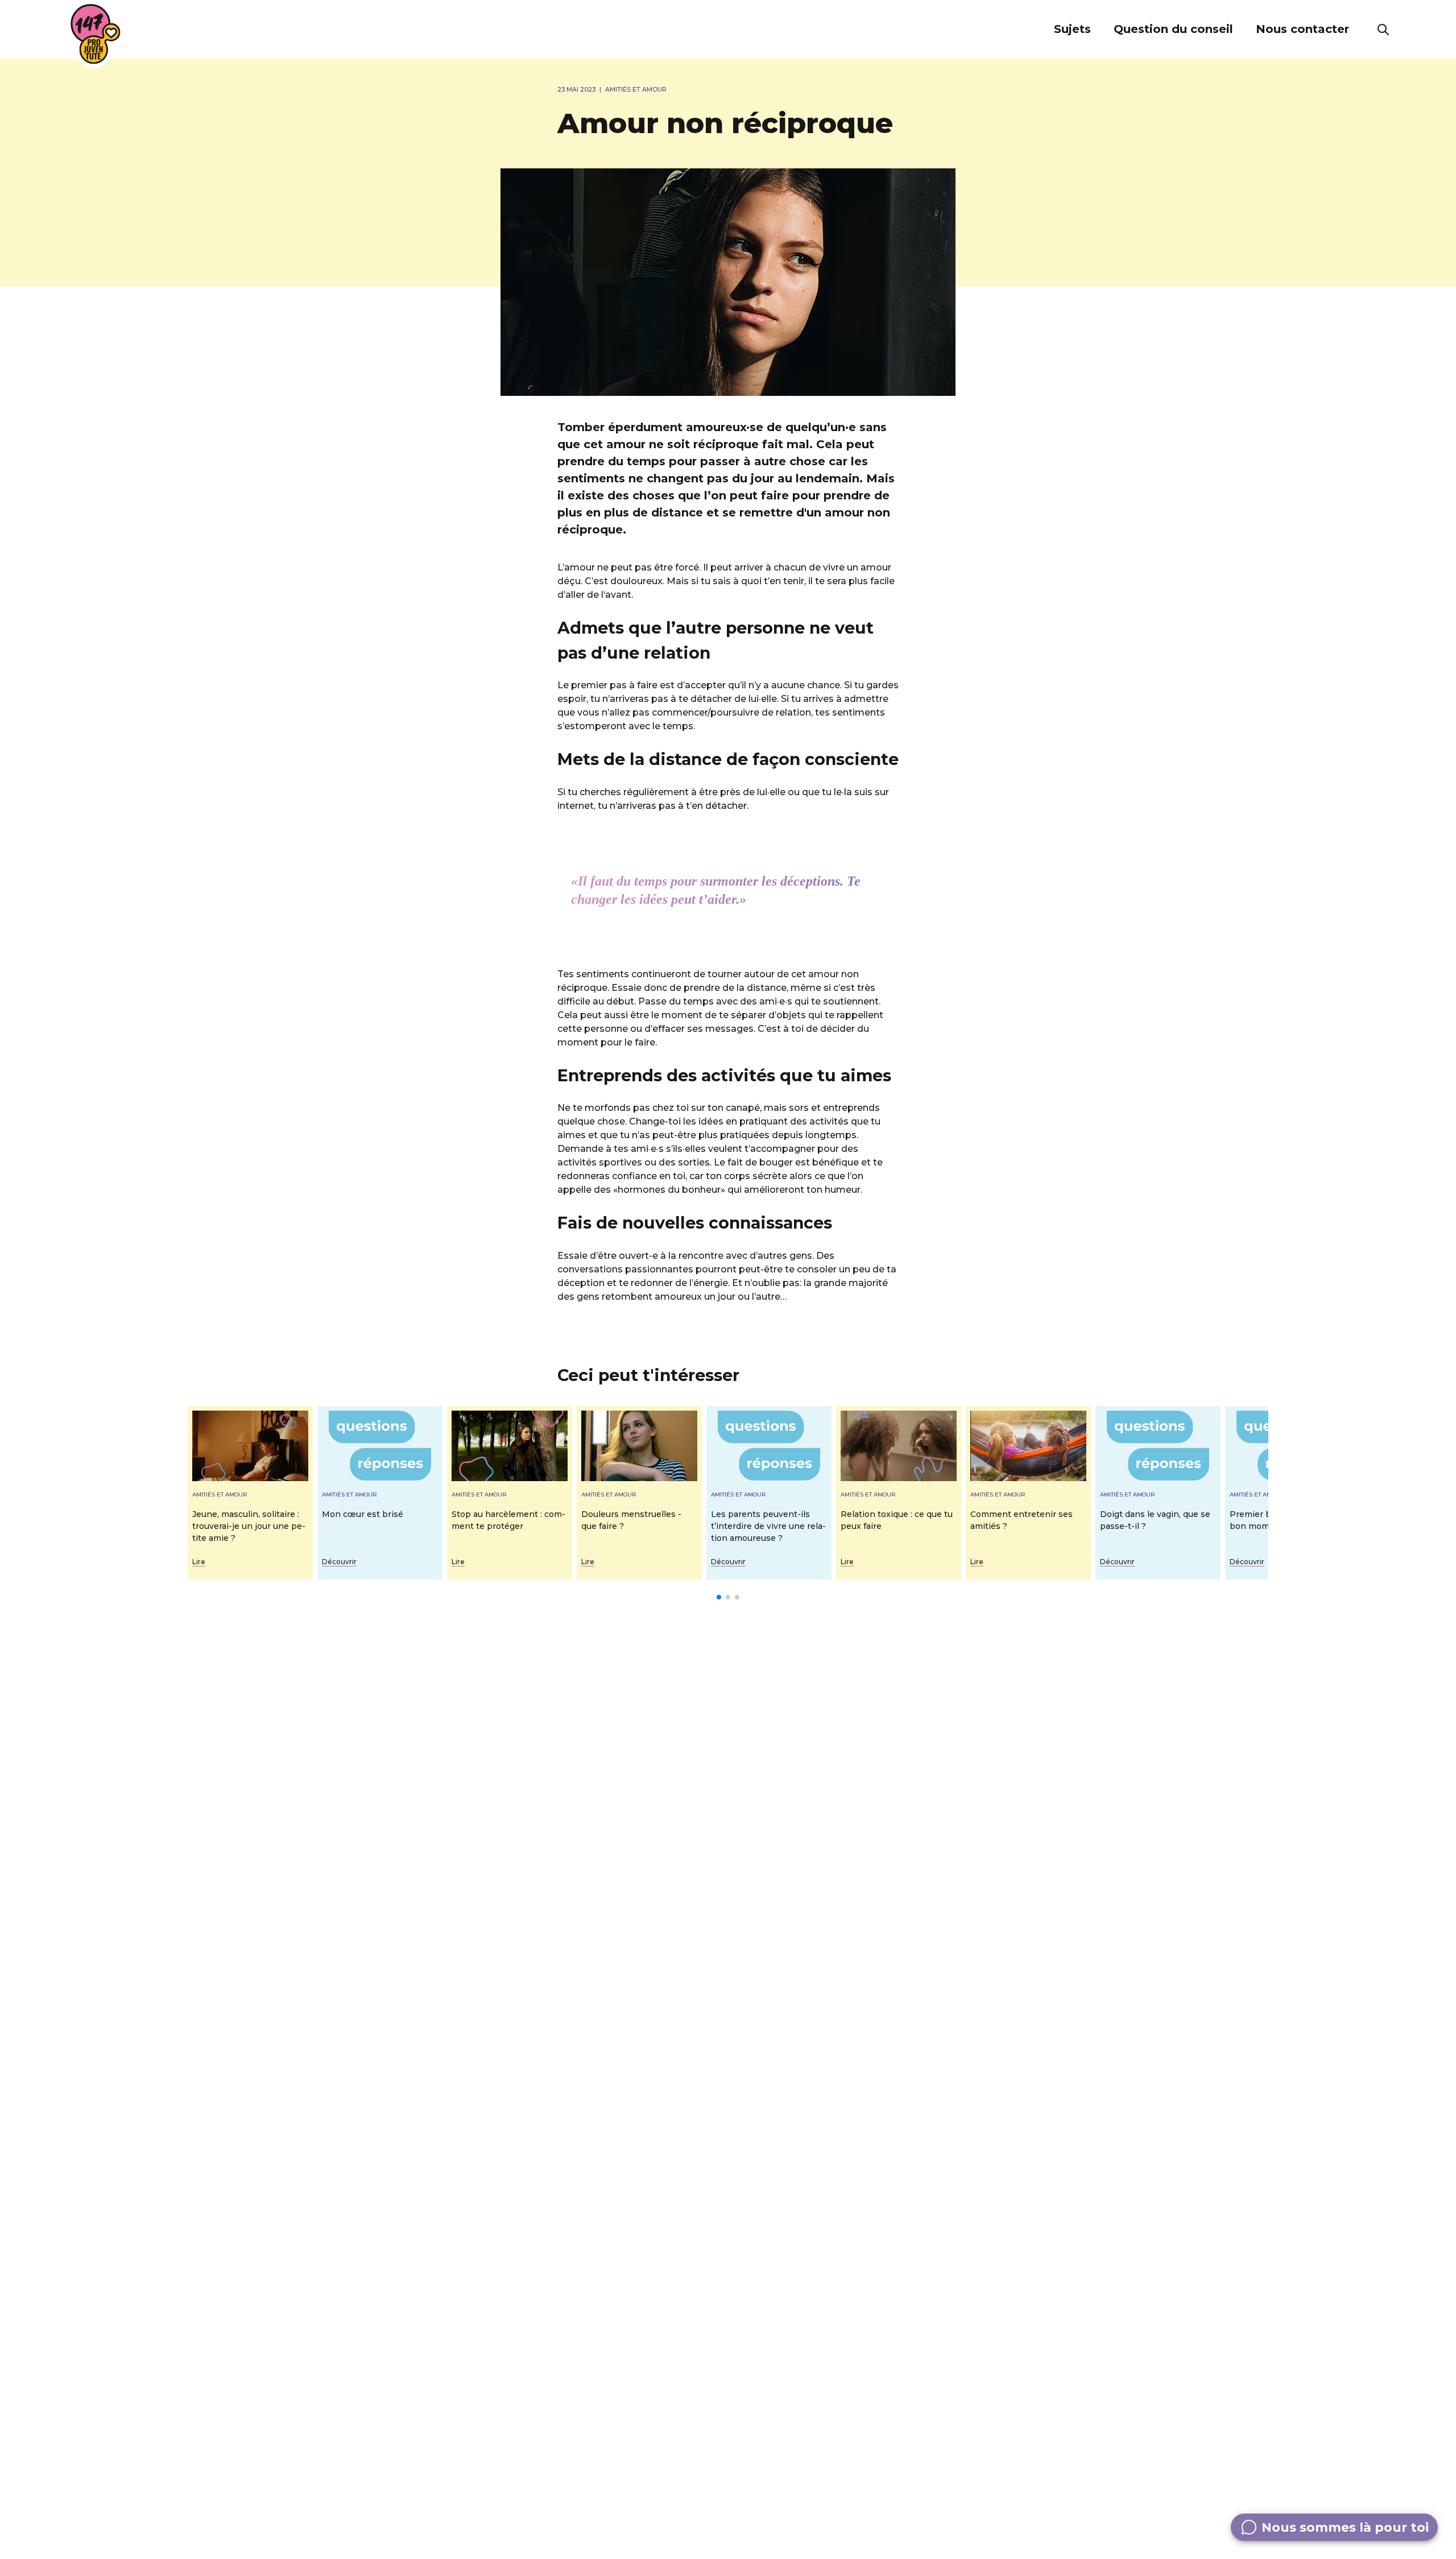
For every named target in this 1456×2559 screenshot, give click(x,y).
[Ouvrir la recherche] (1383, 30)
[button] (1072, 30)
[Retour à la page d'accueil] (96, 34)
